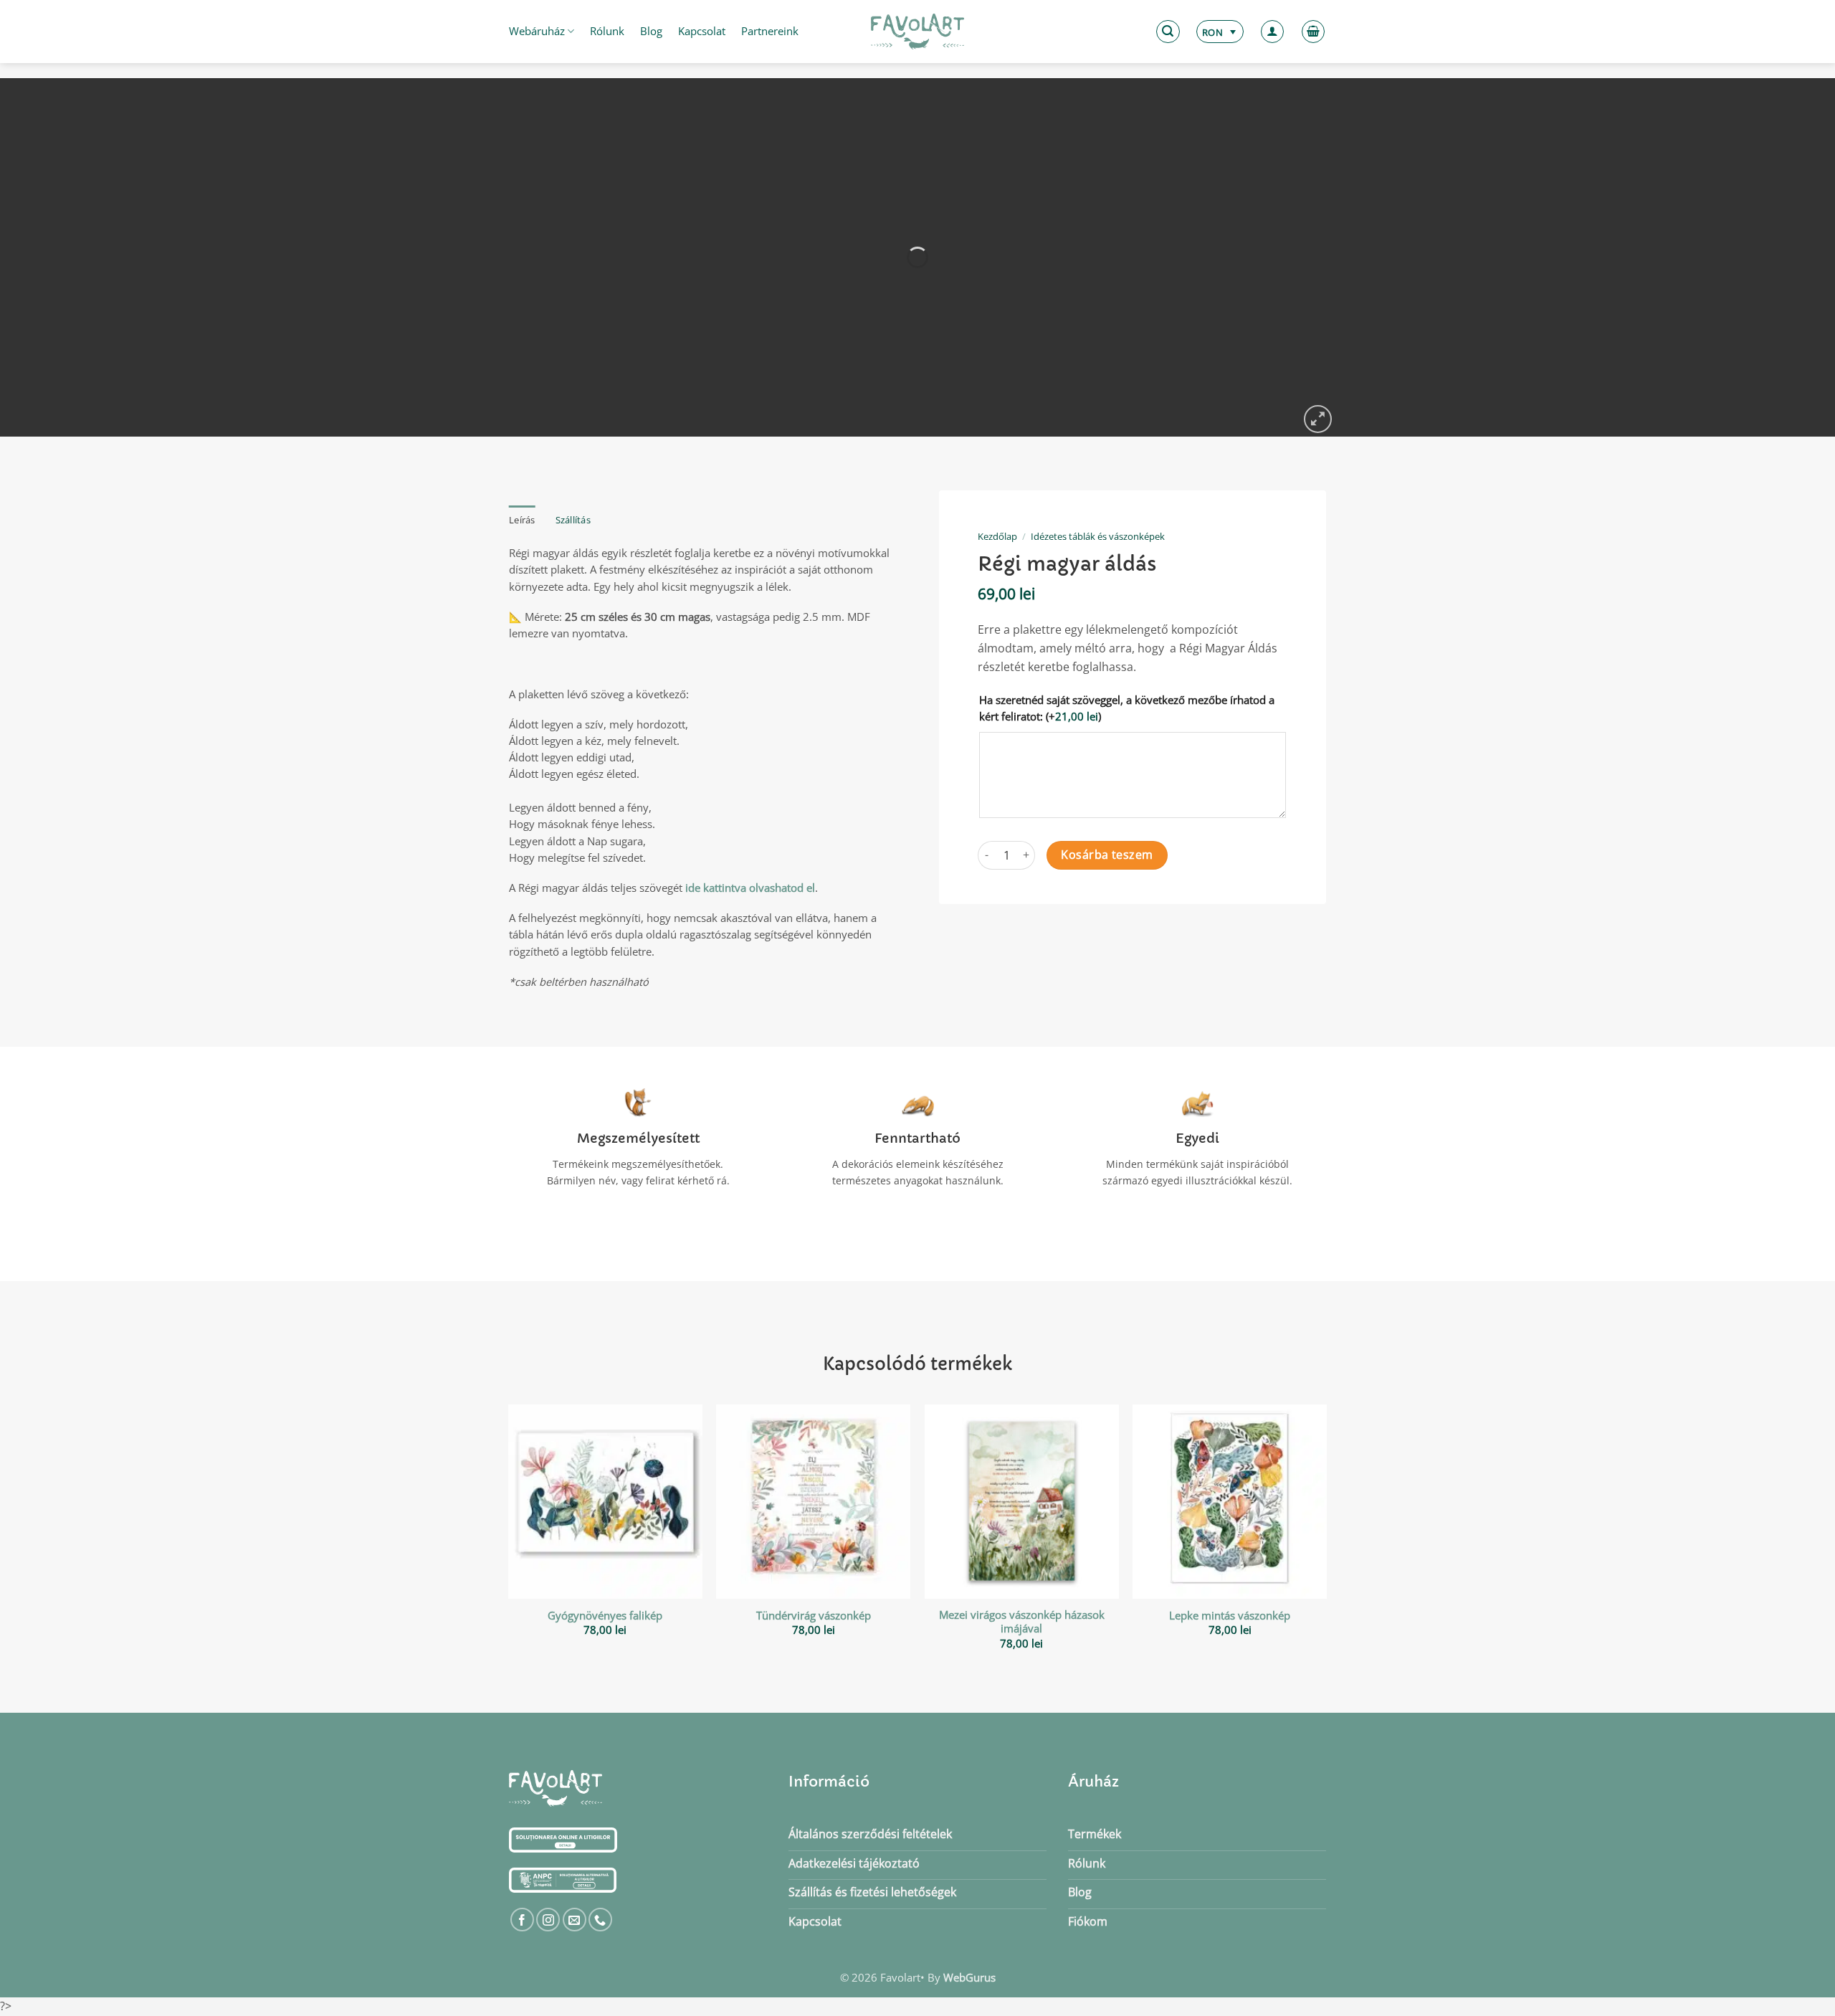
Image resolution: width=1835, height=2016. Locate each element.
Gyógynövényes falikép (605, 1616)
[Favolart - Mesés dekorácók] (917, 32)
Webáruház (537, 31)
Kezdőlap (997, 536)
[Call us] (600, 1920)
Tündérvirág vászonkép (814, 1616)
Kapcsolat (702, 31)
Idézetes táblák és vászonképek (1098, 536)
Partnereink (770, 31)
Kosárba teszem (1107, 855)
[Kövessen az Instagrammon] (548, 1920)
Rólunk (607, 31)
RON (1212, 32)
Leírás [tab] (522, 520)
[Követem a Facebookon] (522, 1920)
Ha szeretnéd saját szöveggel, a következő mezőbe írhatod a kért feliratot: (1127, 708)
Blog (651, 31)
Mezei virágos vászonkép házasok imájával (1022, 1622)
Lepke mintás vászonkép (1230, 1616)
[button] (1168, 32)
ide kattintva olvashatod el (750, 888)
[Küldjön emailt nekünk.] (575, 1920)
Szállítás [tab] (573, 520)
